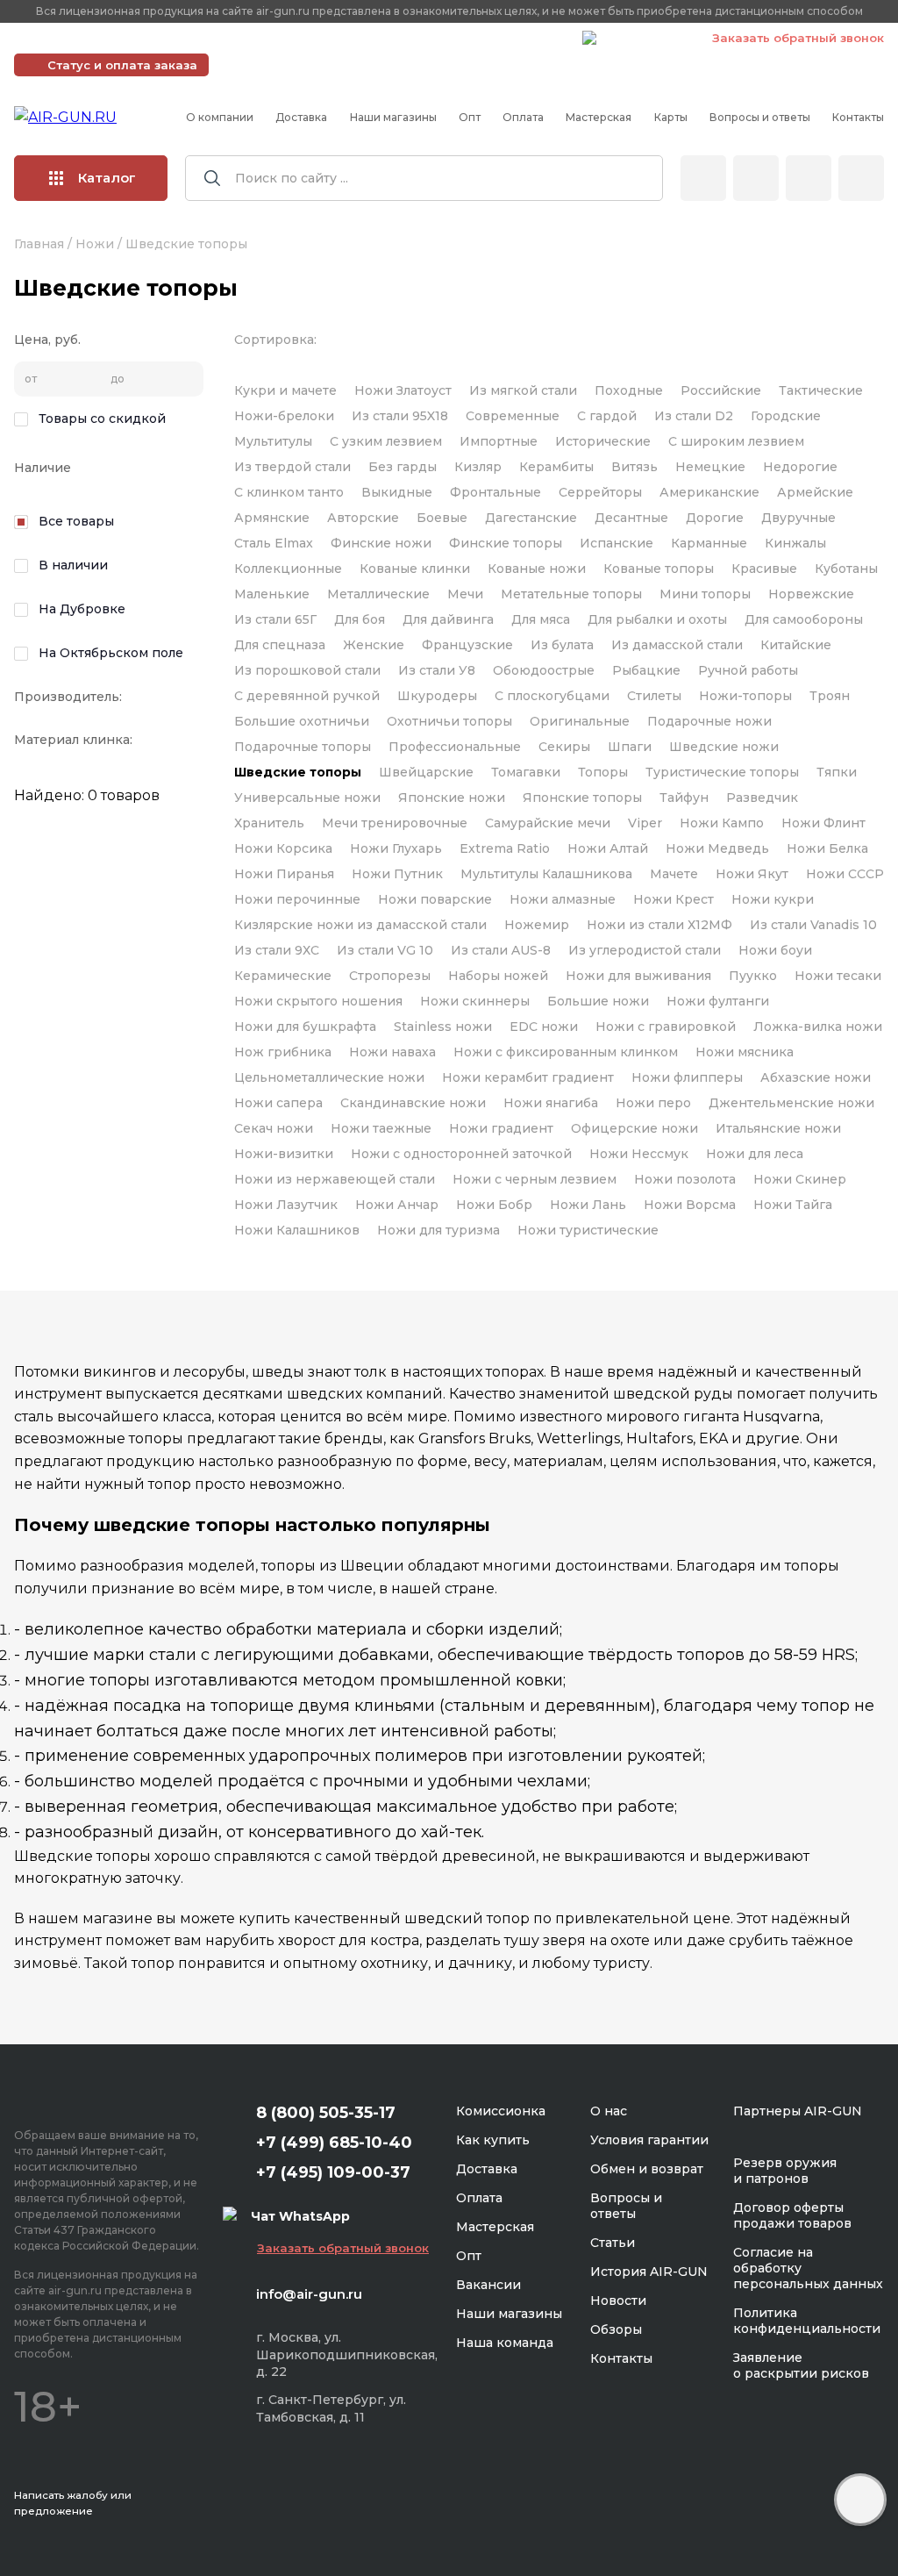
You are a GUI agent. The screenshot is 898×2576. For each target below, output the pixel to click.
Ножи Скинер (800, 1179)
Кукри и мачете (285, 390)
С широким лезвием (736, 441)
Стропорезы (390, 976)
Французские (467, 645)
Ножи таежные (381, 1128)
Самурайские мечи (548, 823)
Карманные (709, 543)
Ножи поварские (435, 899)
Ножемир (537, 925)
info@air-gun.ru (309, 2294)
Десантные (631, 518)
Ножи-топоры (745, 696)
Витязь (634, 467)
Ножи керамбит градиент (528, 1077)
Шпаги (630, 747)
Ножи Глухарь (396, 848)
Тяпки (837, 772)
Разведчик (762, 798)
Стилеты (654, 696)
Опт (470, 117)
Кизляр (478, 467)
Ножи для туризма (438, 1230)
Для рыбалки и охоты (657, 619)
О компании (220, 117)
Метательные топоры (571, 594)
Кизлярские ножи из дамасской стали (360, 925)
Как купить (493, 2140)
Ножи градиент (501, 1128)
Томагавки (526, 772)
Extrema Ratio (505, 848)
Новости (618, 2301)
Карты (671, 117)
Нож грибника (283, 1052)
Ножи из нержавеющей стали (335, 1179)
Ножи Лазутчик (286, 1205)
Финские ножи (381, 543)
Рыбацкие (646, 670)
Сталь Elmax (274, 543)
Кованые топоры (659, 569)
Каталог (107, 178)
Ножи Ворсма (690, 1205)
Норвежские (811, 594)
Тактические (821, 390)
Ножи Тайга (793, 1205)
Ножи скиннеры (475, 1001)
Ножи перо (653, 1103)
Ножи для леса (755, 1154)
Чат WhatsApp (645, 40)
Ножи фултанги (718, 1001)
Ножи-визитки (284, 1154)
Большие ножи (598, 1001)
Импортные (499, 441)
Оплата (523, 117)
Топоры (603, 772)
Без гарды (403, 467)
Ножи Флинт (823, 823)
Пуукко (753, 976)
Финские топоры (506, 543)
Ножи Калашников (297, 1230)
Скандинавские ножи (413, 1103)
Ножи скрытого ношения (318, 1001)
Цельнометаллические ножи (329, 1077)
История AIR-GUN (649, 2272)
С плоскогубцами (552, 696)
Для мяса (541, 619)
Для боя (360, 619)
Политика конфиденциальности (807, 2321)
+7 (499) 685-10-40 (316, 38)
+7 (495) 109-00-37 (491, 38)
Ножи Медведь (717, 848)
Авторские (363, 518)
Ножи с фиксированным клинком (566, 1052)
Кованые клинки (415, 569)
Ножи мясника (745, 1052)
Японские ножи (452, 798)
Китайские (796, 645)
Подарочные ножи (709, 721)
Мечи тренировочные (395, 823)
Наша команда (505, 2343)
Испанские (616, 543)
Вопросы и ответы (760, 117)
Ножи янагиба (551, 1103)
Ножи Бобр (494, 1205)
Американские (709, 492)
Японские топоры (582, 798)
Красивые (764, 569)
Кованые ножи (537, 569)
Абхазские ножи (816, 1077)
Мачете (674, 874)
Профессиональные (455, 747)
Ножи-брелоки (284, 416)
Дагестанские (531, 518)
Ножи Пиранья (284, 874)
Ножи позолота (685, 1179)
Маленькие (272, 594)
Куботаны (846, 569)
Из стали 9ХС (277, 950)
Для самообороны (804, 619)
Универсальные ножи (307, 798)
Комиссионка (501, 2111)
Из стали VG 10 (385, 950)
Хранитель (269, 823)
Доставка (301, 117)
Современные (513, 416)
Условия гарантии (649, 2140)
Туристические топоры (722, 772)
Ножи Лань (588, 1205)
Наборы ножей (498, 976)
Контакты (858, 117)
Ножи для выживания (638, 976)
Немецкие (710, 467)
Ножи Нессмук (639, 1154)
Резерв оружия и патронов (785, 2171)
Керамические (283, 976)
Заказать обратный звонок (798, 38)
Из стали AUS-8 (501, 950)
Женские (374, 645)
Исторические (603, 441)
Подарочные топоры (303, 747)
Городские (786, 416)
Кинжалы (795, 543)
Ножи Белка (827, 848)
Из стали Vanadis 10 (813, 925)
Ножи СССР (845, 874)
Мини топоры (705, 594)
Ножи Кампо (722, 823)
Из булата (562, 645)
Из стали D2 (694, 416)
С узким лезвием (386, 441)
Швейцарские (426, 772)
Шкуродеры (437, 696)
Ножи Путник (397, 874)
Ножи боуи (775, 950)
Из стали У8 (437, 670)
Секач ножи (274, 1128)
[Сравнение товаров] (756, 178)
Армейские (815, 492)
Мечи (465, 594)
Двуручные (798, 518)
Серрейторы (600, 492)
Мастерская (599, 117)
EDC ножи (544, 1027)
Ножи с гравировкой (666, 1027)
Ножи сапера (278, 1103)
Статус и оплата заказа (122, 65)
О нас (609, 2111)
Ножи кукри (773, 899)
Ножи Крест (673, 899)
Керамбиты (556, 467)
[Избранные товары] (809, 178)
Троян (830, 696)
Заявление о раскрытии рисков (801, 2365)
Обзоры (616, 2329)
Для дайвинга (448, 619)
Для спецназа (280, 645)
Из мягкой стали (523, 390)
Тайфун (684, 798)
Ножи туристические (588, 1230)
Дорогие (715, 518)
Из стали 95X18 (400, 416)
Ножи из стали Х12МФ (659, 925)
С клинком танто (289, 492)
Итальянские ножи (778, 1128)
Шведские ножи (724, 747)
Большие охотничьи (302, 721)
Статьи (613, 2243)
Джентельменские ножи (791, 1103)
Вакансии (488, 2285)
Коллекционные (288, 569)
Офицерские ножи (634, 1128)
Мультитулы (273, 441)
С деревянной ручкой (307, 696)
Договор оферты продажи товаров (792, 2215)
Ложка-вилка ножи (818, 1027)
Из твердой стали (292, 467)
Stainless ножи (443, 1027)
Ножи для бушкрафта (305, 1027)
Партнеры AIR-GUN (798, 2111)
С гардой (607, 416)
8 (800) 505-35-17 (326, 2113)
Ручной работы (748, 670)
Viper (645, 823)
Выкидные (397, 492)
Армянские (272, 518)
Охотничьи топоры (449, 721)
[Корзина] (861, 178)
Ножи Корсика (283, 848)
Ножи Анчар (397, 1205)
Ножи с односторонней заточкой (461, 1154)
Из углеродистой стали (645, 950)
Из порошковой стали (307, 670)
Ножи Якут (752, 874)
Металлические (378, 594)
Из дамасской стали (677, 645)
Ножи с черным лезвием (535, 1179)
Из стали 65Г (275, 619)
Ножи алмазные (563, 899)
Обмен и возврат (647, 2169)
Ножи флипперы (687, 1077)
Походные (629, 390)
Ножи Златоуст (403, 390)
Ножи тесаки (838, 976)
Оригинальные (580, 721)
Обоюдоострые (544, 670)
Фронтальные (495, 492)
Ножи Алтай (608, 848)
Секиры (564, 747)
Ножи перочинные (297, 899)
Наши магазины (393, 117)
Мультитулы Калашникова (546, 874)
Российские (721, 390)
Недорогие (800, 467)
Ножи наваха (392, 1052)
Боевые (442, 518)
